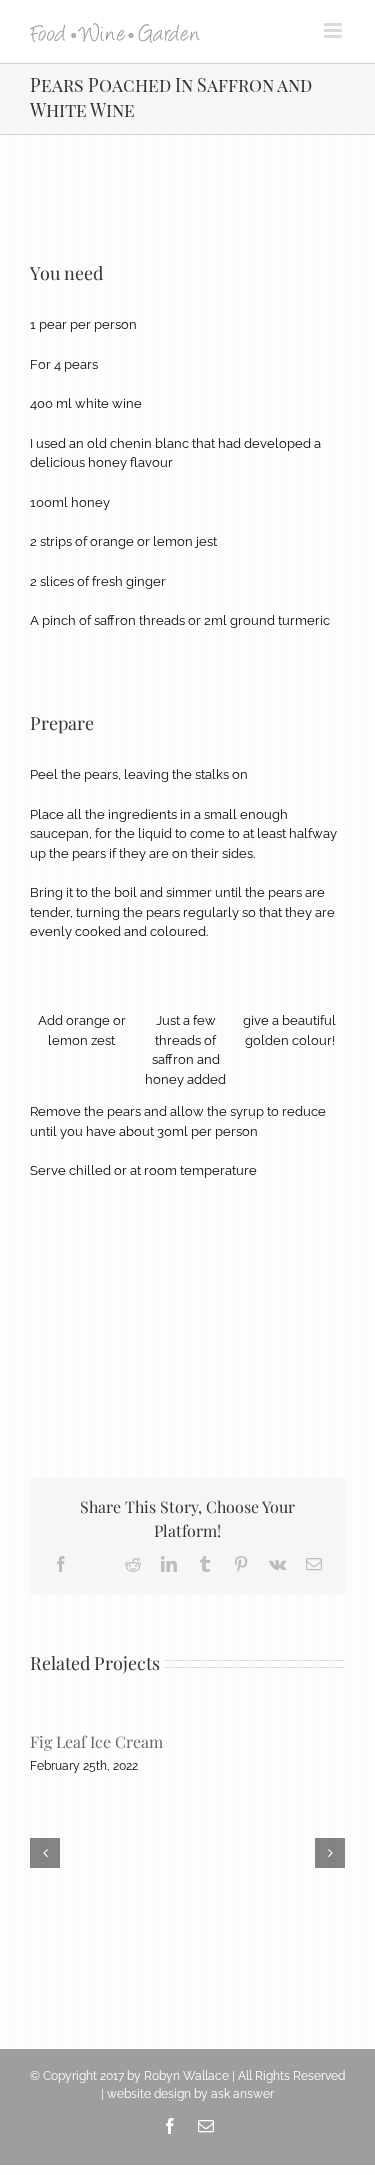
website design (149, 2094)
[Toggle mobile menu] (334, 30)
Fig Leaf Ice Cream (96, 1741)
